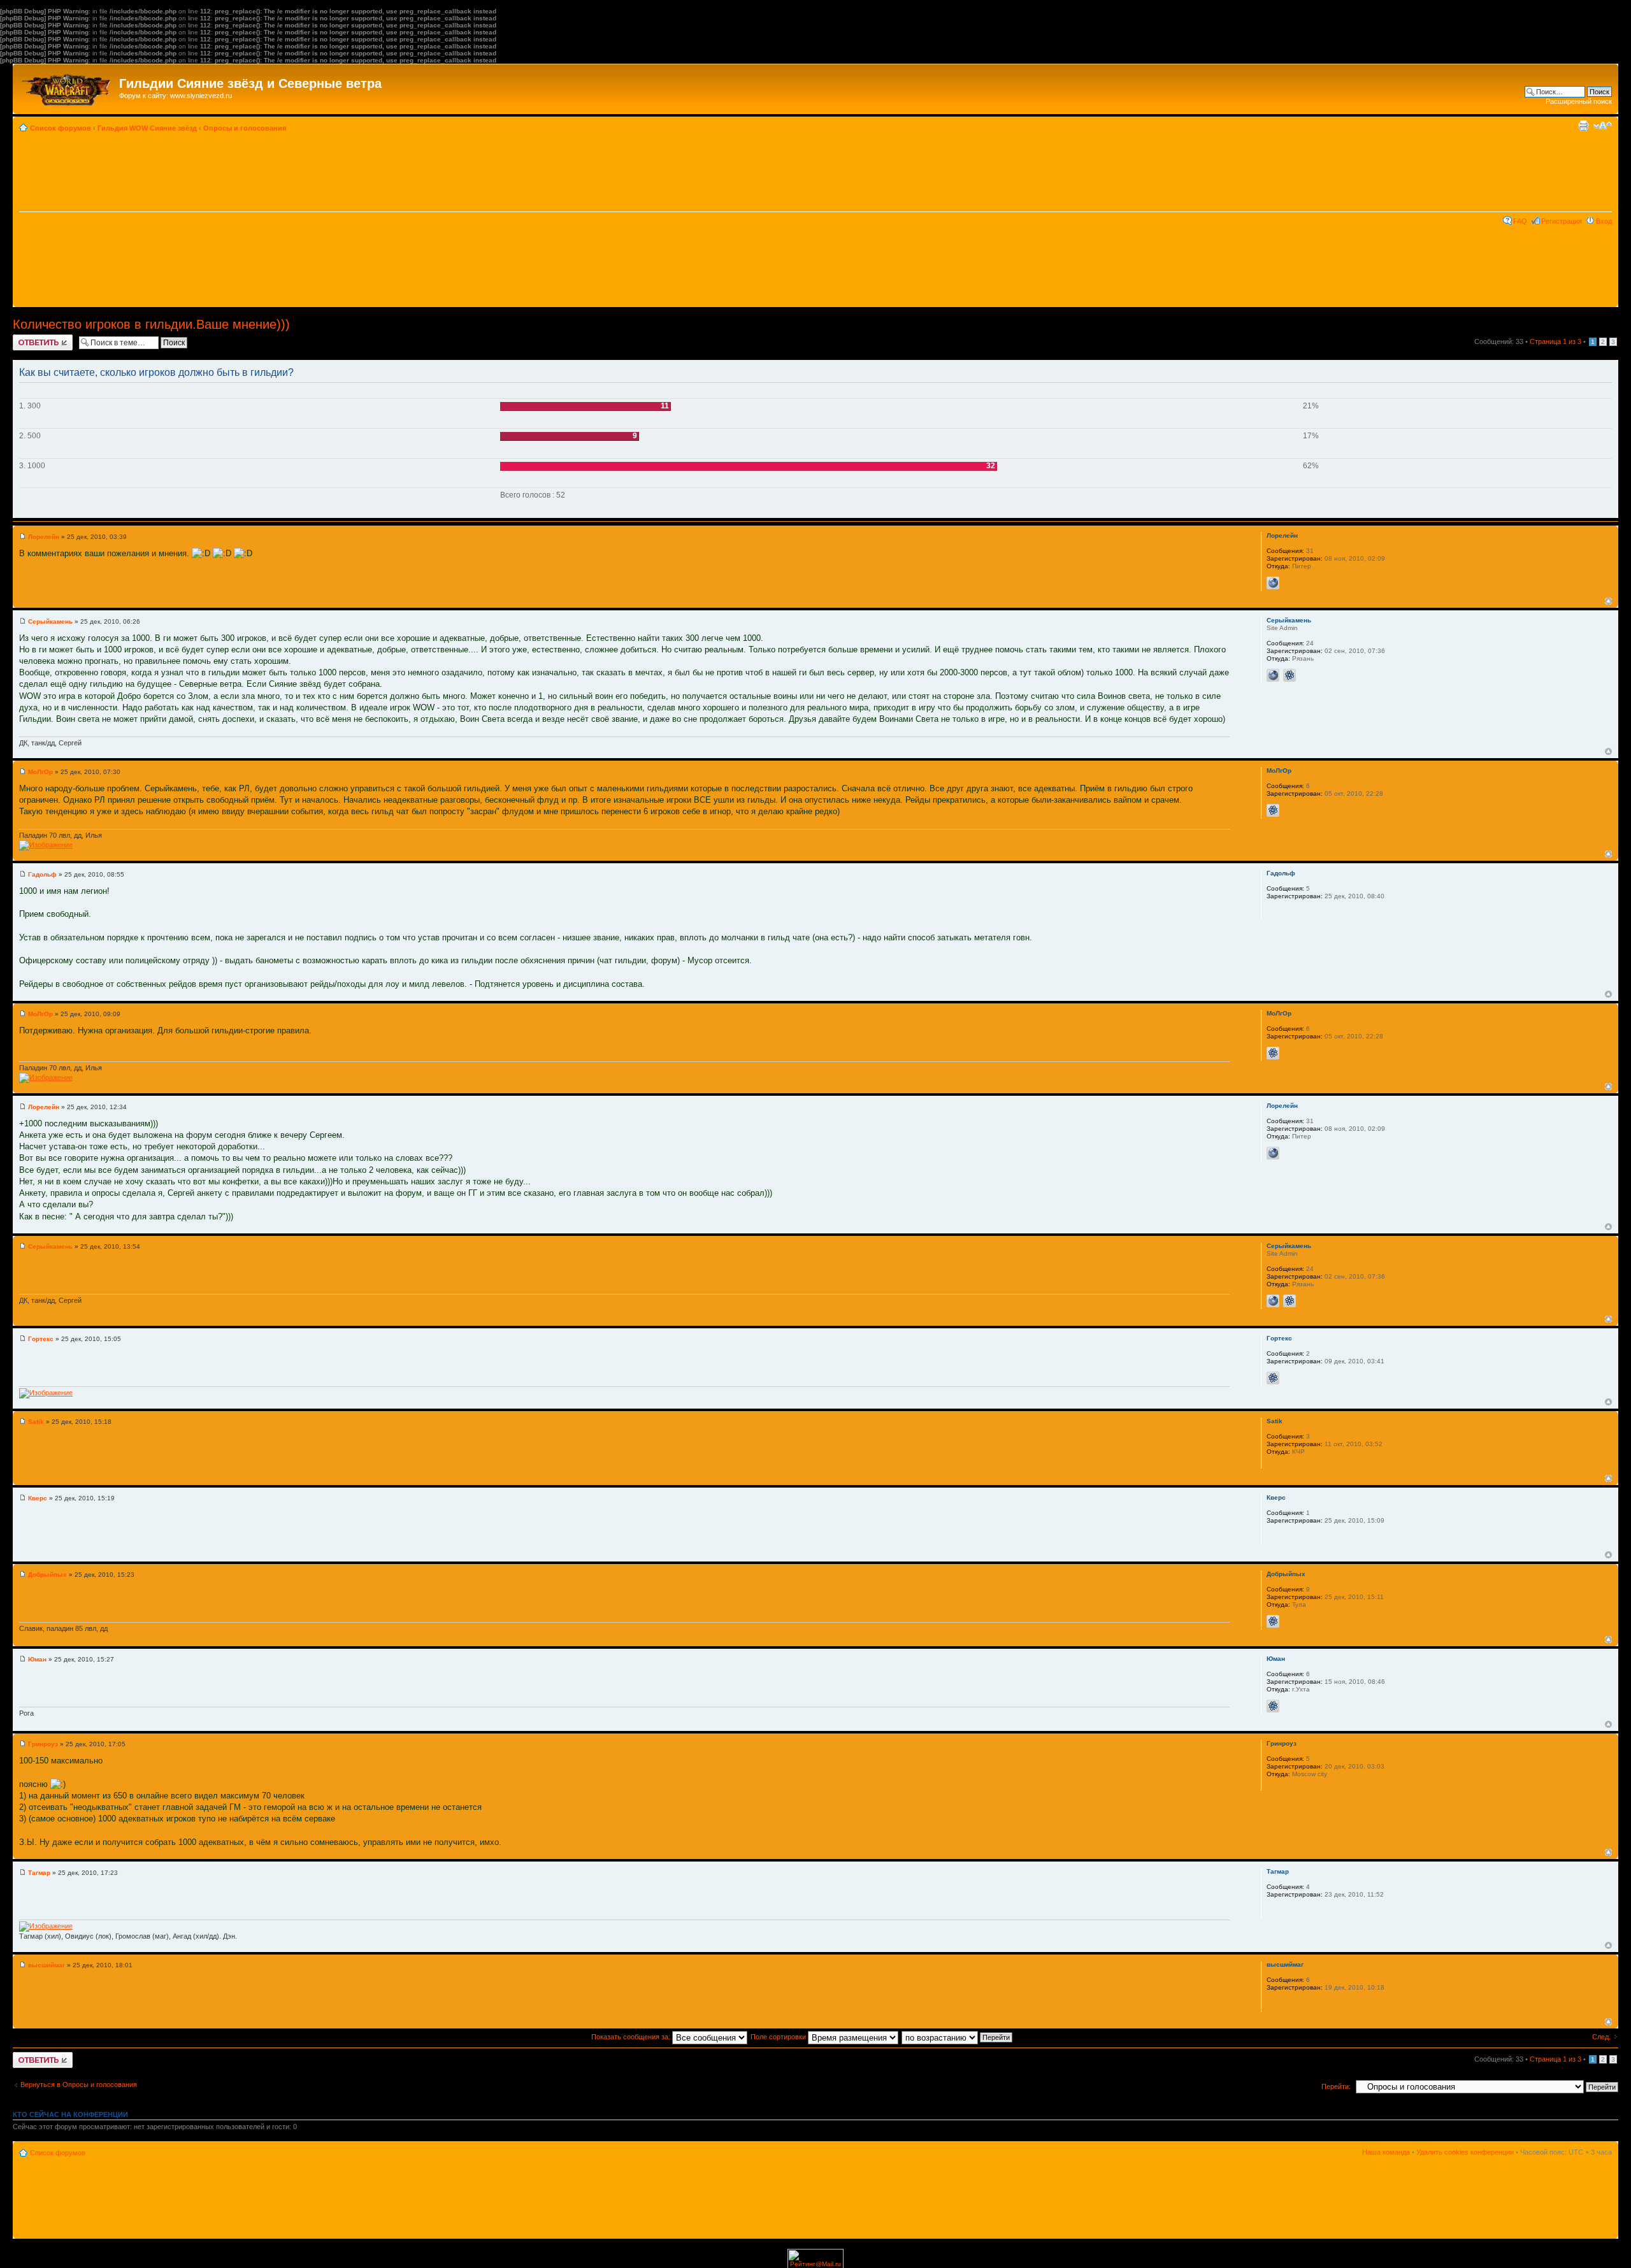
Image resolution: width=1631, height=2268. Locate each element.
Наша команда (1386, 2152)
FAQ (1520, 221)
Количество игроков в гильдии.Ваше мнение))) (151, 324)
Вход (1604, 221)
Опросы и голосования (245, 128)
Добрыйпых (47, 1575)
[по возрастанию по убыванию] (958, 2037)
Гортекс (41, 1339)
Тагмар (39, 1873)
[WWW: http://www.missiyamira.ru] (1273, 675)
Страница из (1556, 341)
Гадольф (42, 874)
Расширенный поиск (1579, 101)
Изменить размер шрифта (1603, 126)
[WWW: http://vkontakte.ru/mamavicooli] (1273, 583)
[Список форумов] (68, 87)
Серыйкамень (50, 621)
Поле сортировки (779, 2037)
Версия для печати (1583, 126)
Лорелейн (44, 537)
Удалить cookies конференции (1465, 2152)
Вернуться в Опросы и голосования (79, 2085)
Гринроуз (43, 1744)
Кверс (38, 1498)
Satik (36, 1422)
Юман (37, 1659)
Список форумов (61, 128)
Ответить (28, 338)
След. (1601, 2037)
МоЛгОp (40, 772)
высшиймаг (47, 1965)
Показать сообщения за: (632, 2037)
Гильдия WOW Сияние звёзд (147, 128)
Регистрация (1562, 221)
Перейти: (1336, 2086)
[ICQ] (1290, 675)
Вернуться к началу (1608, 601)
